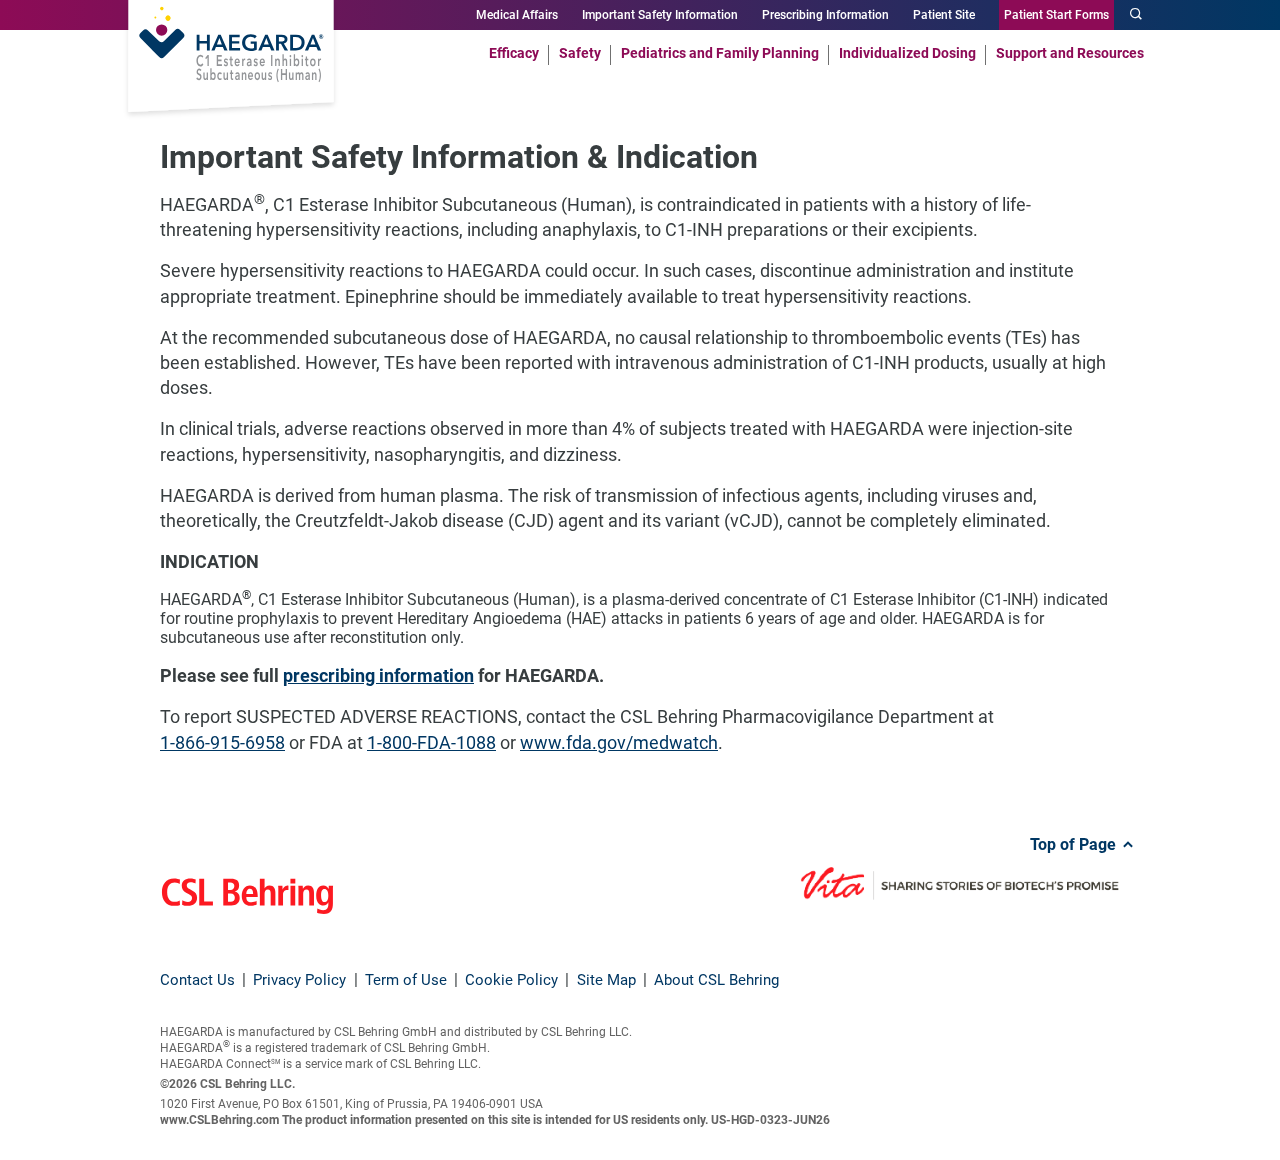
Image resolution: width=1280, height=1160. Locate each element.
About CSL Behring (716, 980)
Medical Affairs (517, 15)
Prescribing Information (825, 15)
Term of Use (406, 980)
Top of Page (1075, 844)
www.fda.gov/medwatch (619, 742)
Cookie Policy (511, 980)
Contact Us (197, 980)
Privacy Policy (299, 980)
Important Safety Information (660, 15)
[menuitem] (514, 52)
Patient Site (944, 15)
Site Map (606, 980)
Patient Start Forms (1056, 15)
